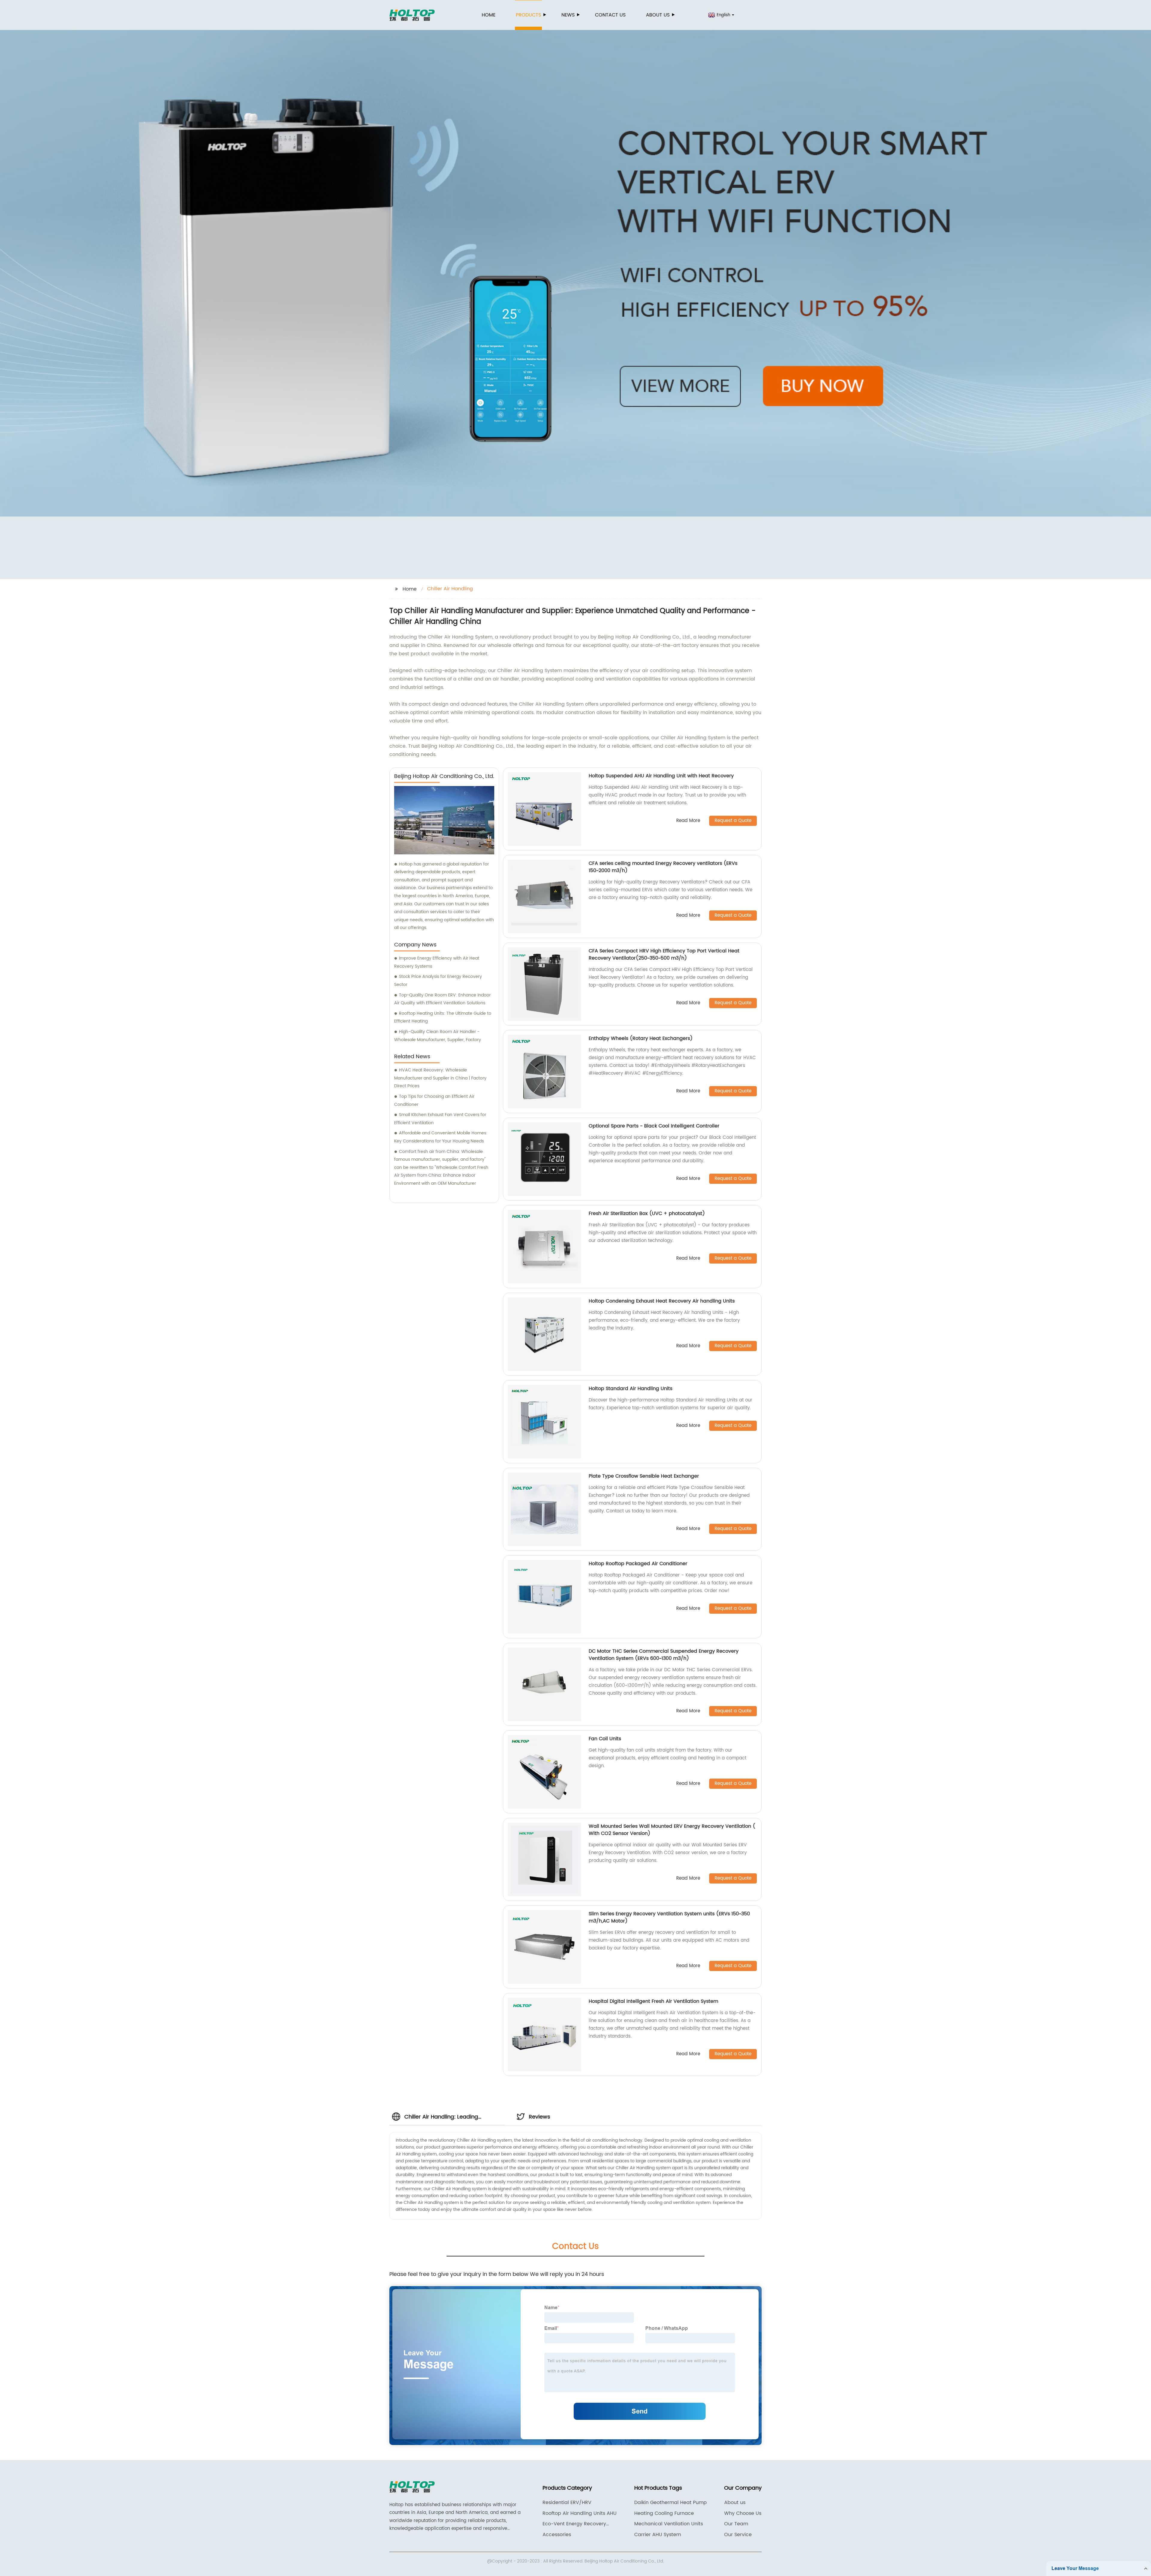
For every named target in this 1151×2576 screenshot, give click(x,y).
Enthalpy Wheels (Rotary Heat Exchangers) (641, 1038)
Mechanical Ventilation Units (669, 2524)
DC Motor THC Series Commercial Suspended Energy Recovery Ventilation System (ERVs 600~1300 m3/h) (664, 1655)
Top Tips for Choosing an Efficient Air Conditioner (434, 1100)
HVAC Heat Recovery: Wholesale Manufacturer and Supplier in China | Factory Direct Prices (440, 1078)
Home (489, 15)
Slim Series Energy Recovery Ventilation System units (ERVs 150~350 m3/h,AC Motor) (669, 1917)
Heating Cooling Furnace (664, 2513)
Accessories (557, 2535)
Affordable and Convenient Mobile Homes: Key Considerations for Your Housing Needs (441, 1137)
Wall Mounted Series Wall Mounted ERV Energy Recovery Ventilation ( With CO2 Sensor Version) (672, 1830)
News (568, 15)
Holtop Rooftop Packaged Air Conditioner (638, 1564)
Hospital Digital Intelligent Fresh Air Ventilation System (653, 2001)
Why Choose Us (743, 2513)
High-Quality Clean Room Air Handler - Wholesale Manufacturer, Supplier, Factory (438, 1036)
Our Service (738, 2535)
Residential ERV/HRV (567, 2503)
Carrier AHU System (658, 2535)
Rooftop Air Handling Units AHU (580, 2513)
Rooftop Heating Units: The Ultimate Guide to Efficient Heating (443, 1017)
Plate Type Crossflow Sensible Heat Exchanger (644, 1476)
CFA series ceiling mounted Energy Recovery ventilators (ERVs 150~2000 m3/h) (663, 867)
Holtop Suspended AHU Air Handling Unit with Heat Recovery (661, 776)
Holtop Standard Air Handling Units (631, 1389)
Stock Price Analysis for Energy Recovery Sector (438, 981)
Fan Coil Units (605, 1739)
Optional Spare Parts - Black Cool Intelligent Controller (654, 1126)
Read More (688, 821)
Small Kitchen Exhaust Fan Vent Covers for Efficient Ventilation (440, 1119)
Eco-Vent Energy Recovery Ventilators (574, 2524)
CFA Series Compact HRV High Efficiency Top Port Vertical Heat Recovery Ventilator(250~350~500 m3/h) (664, 954)
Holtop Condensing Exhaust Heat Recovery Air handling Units (662, 1301)
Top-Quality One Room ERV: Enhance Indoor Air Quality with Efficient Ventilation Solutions (442, 999)
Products (528, 15)
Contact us (610, 15)
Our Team (736, 2524)
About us (658, 15)
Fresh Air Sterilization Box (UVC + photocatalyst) (647, 1214)
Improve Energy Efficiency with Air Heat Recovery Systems (437, 962)
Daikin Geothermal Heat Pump (671, 2503)
